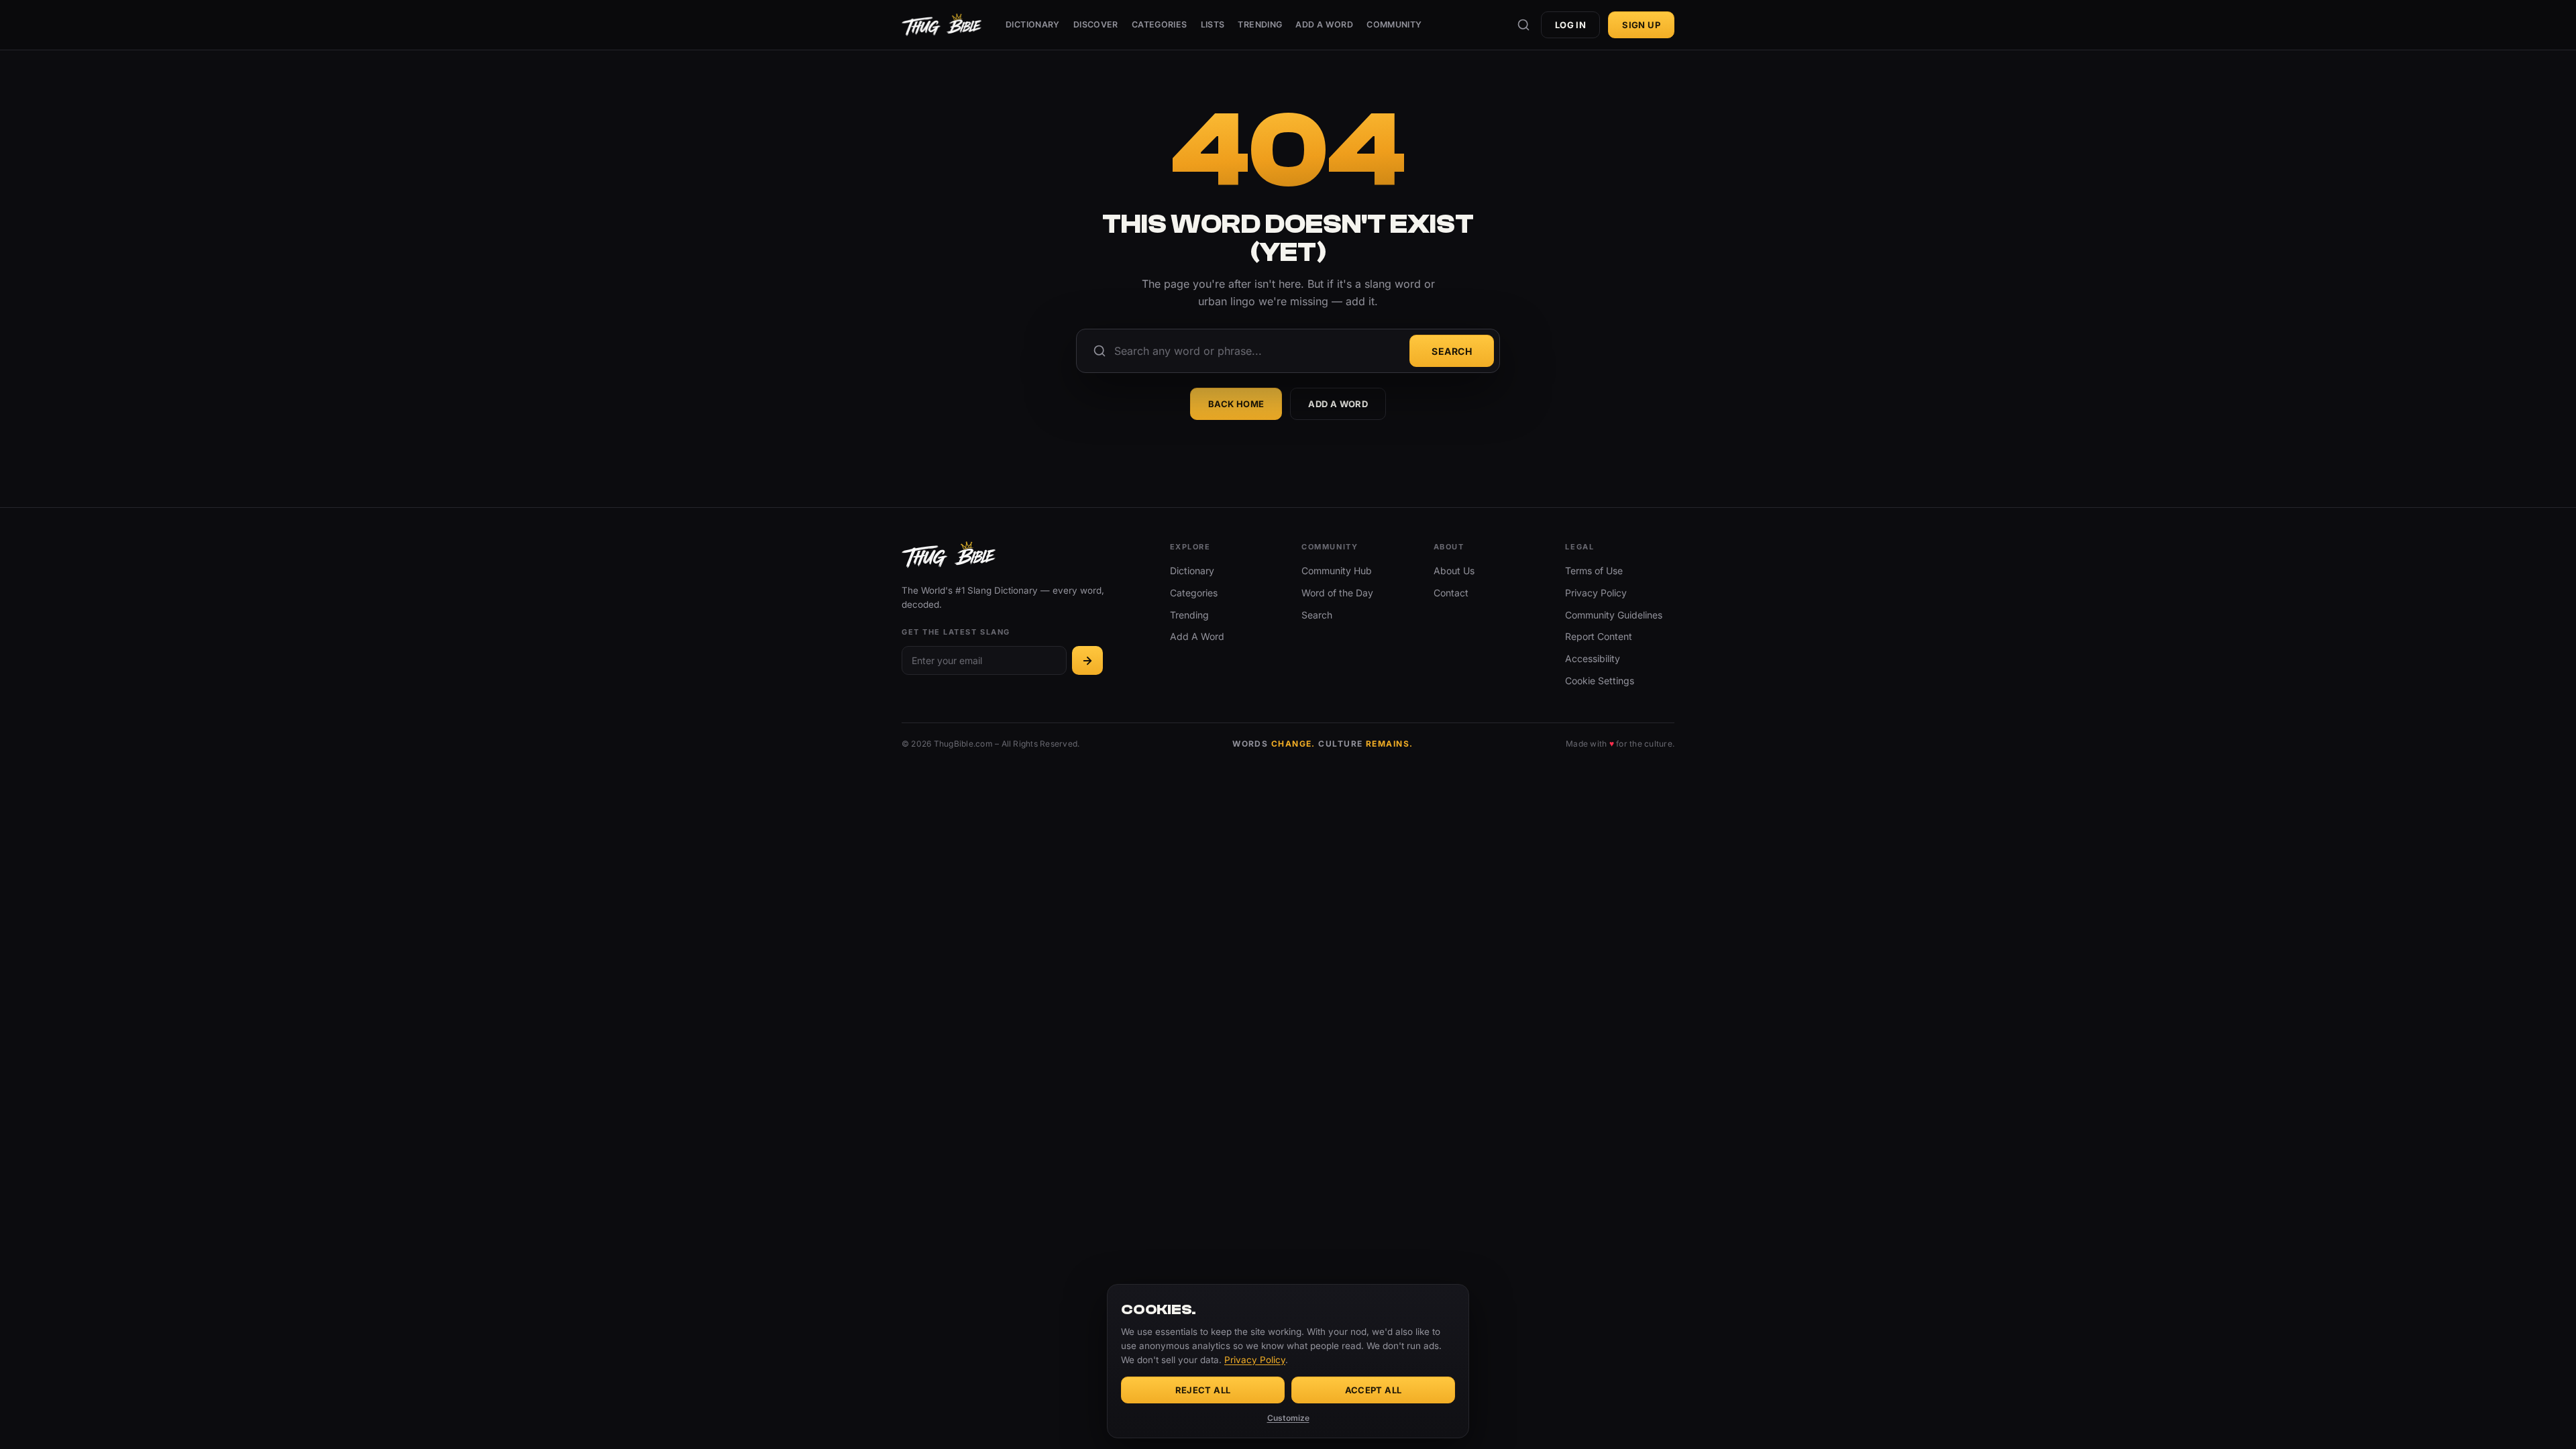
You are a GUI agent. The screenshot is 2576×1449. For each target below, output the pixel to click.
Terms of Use (1594, 571)
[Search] (1523, 25)
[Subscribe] (1087, 660)
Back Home (1236, 404)
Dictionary (1033, 24)
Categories (1160, 24)
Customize (1288, 1418)
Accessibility (1593, 658)
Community (1394, 24)
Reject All (1203, 1390)
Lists (1213, 24)
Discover (1096, 24)
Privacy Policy (1596, 593)
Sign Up (1641, 25)
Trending (1260, 24)
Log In (1570, 25)
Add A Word (1324, 24)
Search (1452, 351)
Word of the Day (1337, 593)
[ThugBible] (942, 25)
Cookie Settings (1600, 681)
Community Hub (1337, 571)
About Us (1454, 571)
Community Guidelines (1614, 615)
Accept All (1374, 1390)
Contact (1451, 593)
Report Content (1599, 636)
